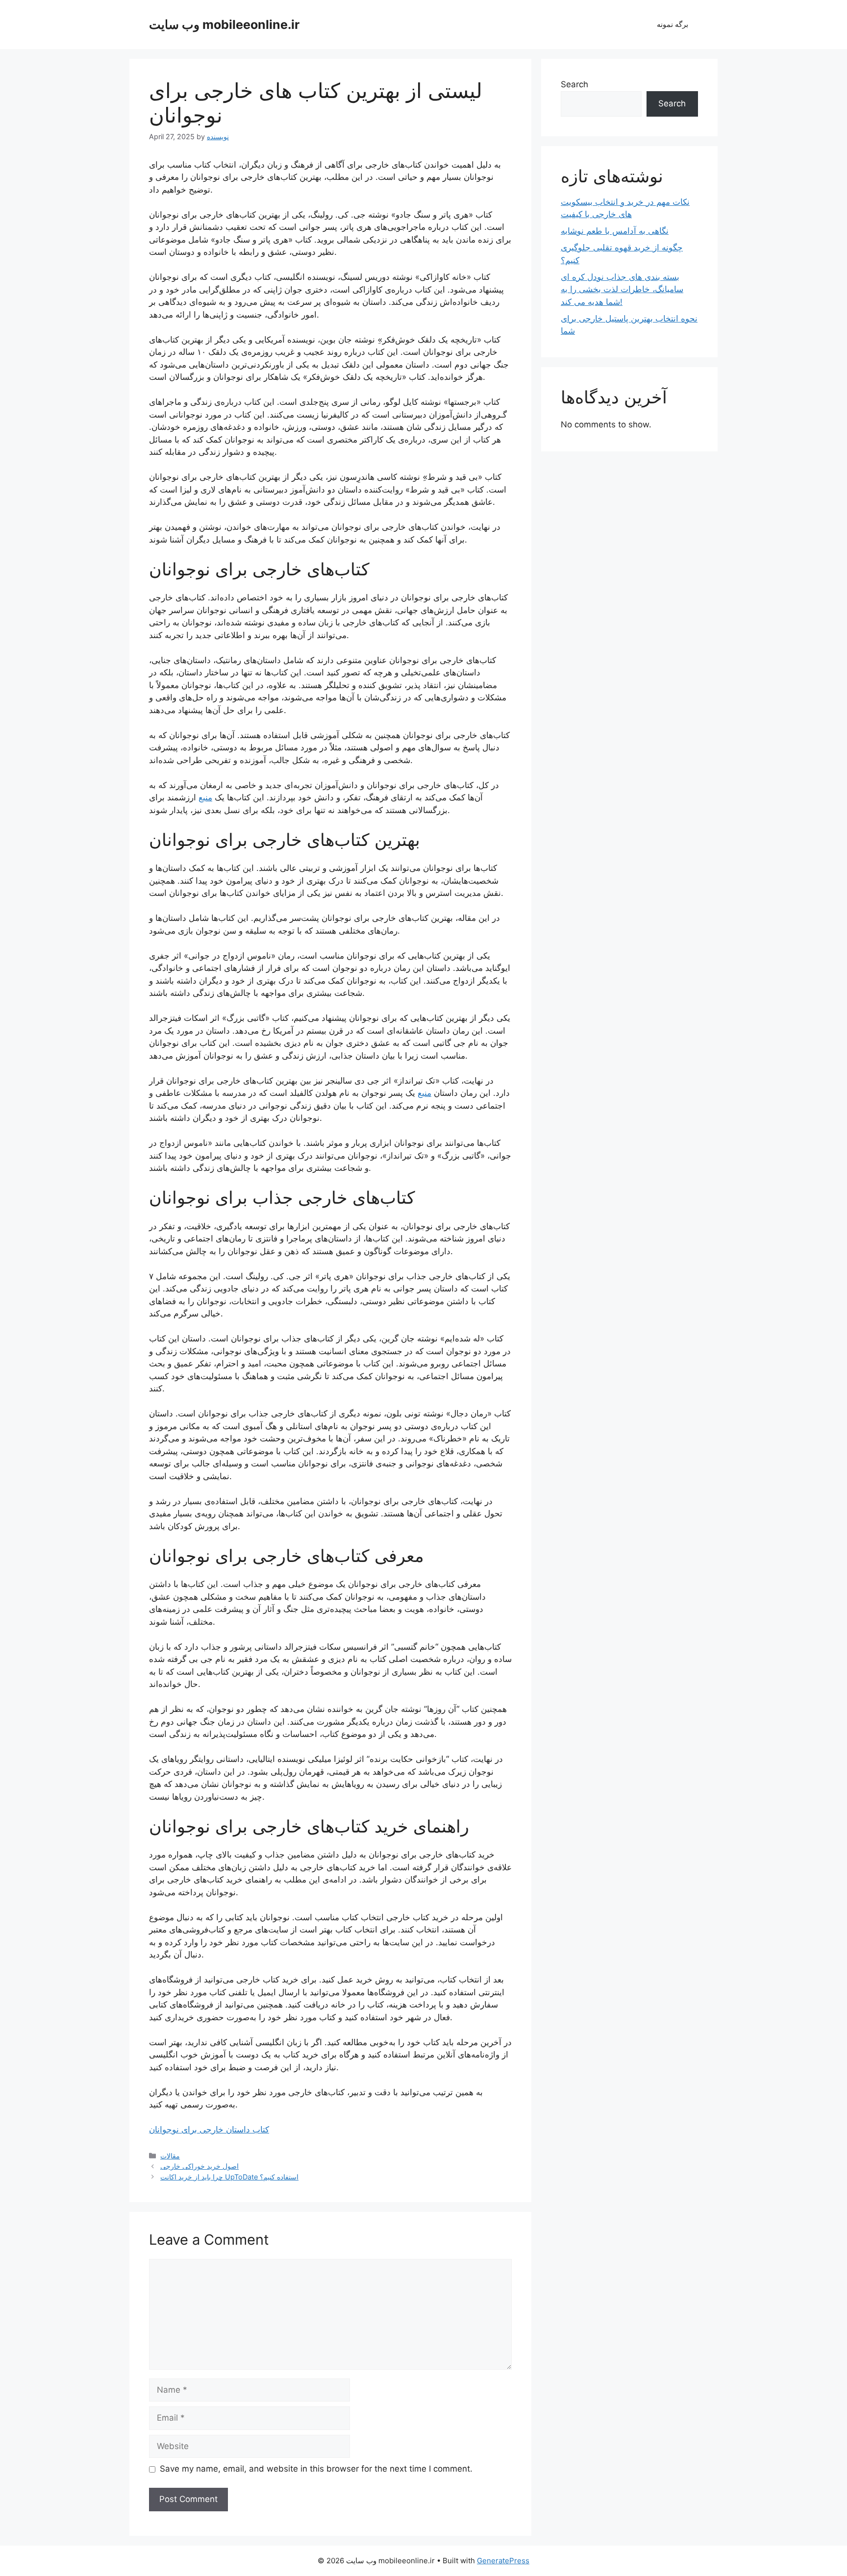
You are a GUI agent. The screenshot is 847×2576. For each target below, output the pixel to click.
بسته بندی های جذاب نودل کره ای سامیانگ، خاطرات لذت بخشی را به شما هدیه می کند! (622, 289)
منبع (205, 797)
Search (574, 84)
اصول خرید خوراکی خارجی (199, 2166)
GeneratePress (503, 2561)
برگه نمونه (673, 24)
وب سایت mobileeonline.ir (224, 25)
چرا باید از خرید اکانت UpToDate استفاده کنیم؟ (229, 2177)
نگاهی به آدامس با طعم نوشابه (615, 231)
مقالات (170, 2156)
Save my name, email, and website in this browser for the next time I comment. (316, 2469)
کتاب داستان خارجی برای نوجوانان (209, 2130)
